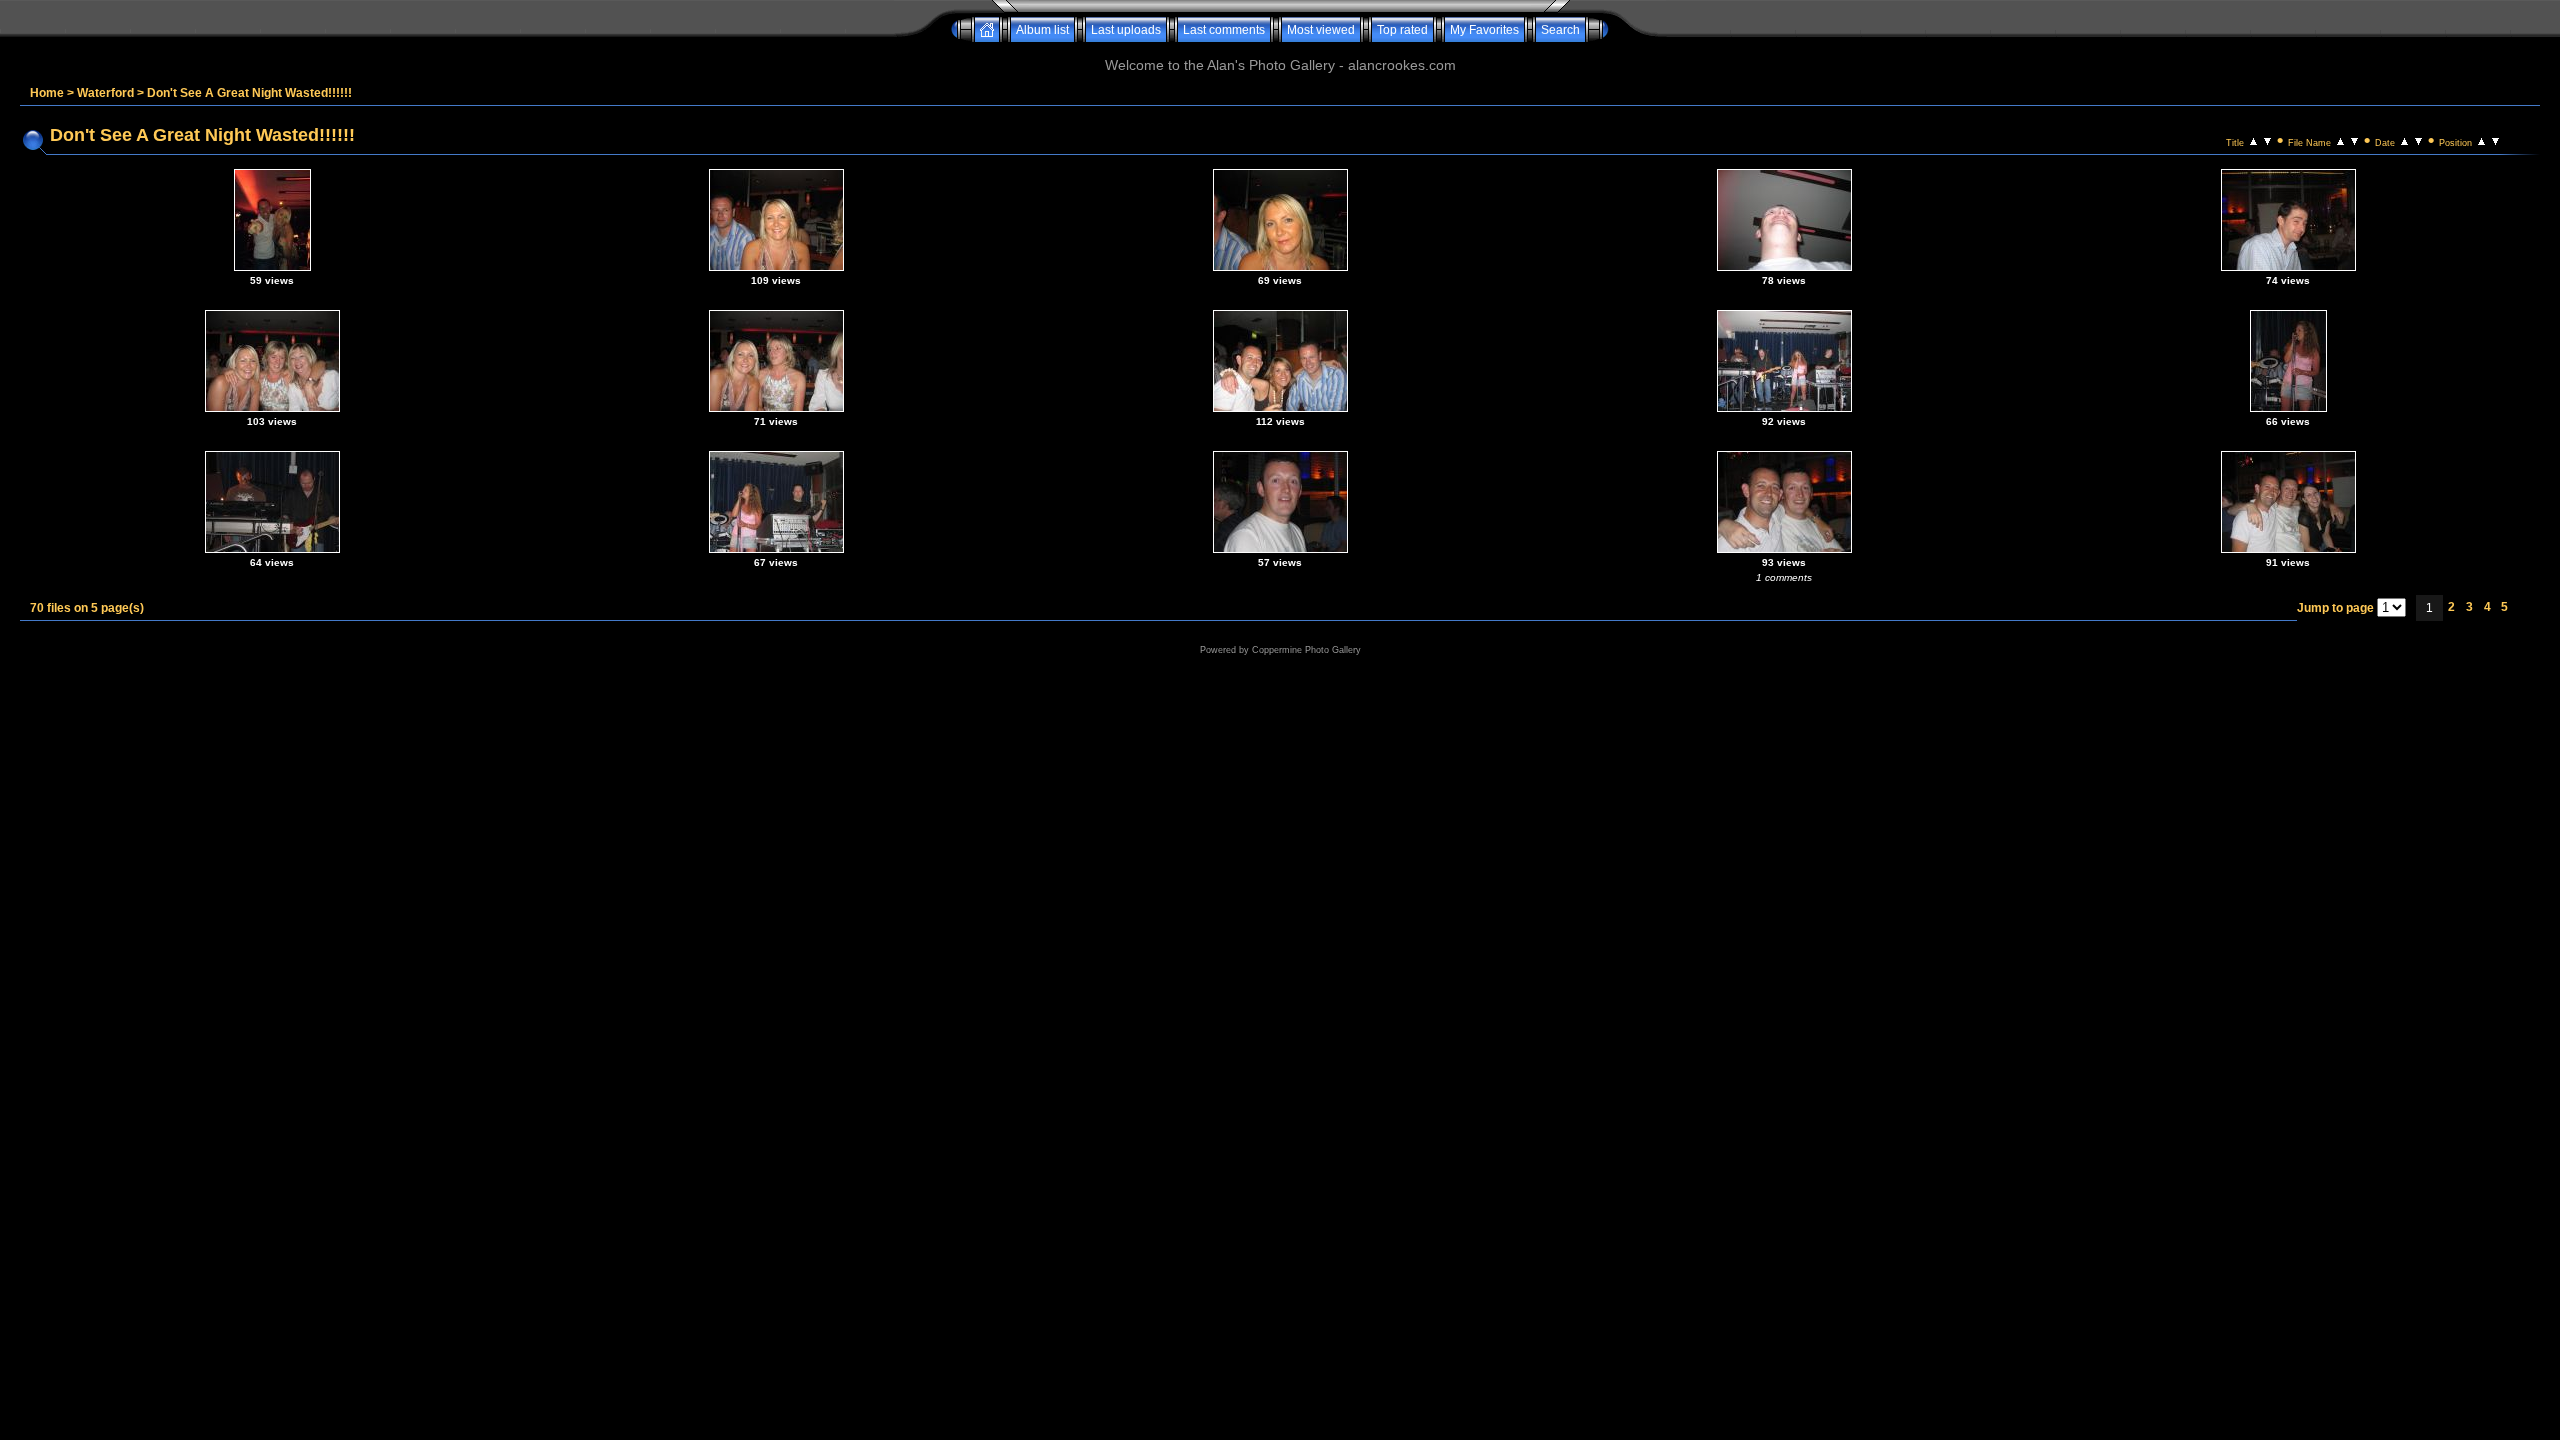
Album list (1042, 30)
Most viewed (1321, 30)
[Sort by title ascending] (2253, 140)
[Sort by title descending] (2267, 140)
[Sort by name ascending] (2340, 140)
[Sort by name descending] (2354, 140)
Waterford (105, 93)
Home (47, 93)
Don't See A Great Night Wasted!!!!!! (249, 93)
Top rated (1402, 30)
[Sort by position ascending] (2481, 140)
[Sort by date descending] (2418, 140)
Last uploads (1126, 30)
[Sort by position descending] (2495, 140)
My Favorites (1484, 30)
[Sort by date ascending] (2404, 140)
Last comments (1224, 30)
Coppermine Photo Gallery (1306, 650)
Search (1560, 30)
